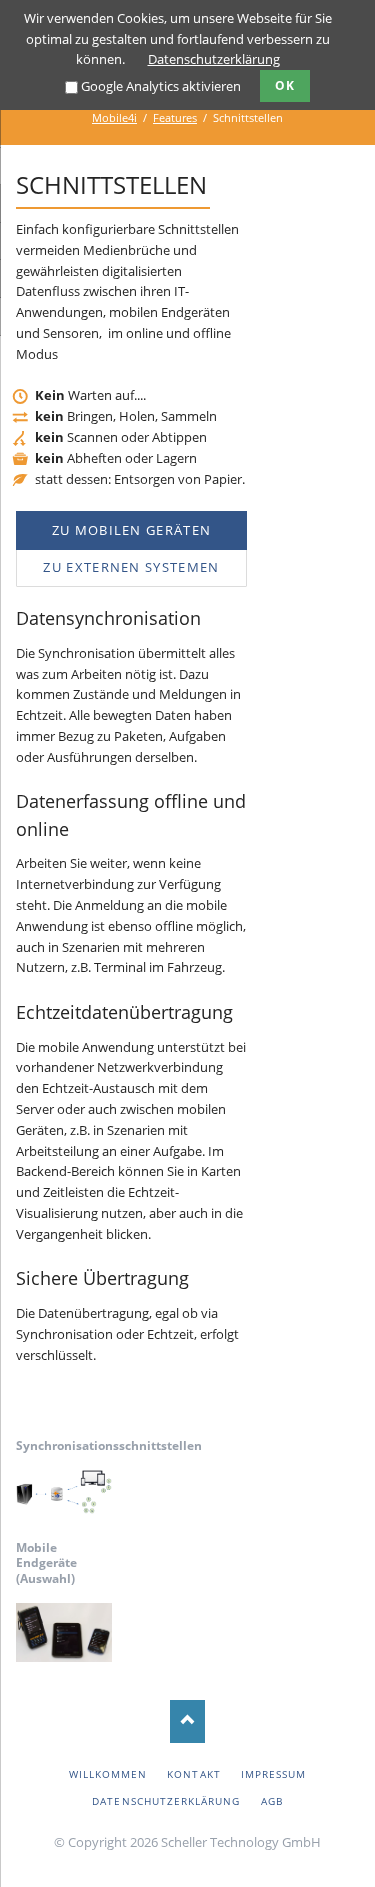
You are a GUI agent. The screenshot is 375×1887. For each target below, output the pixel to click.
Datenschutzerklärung (214, 59)
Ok (285, 85)
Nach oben (187, 1721)
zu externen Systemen (131, 567)
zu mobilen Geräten (131, 530)
